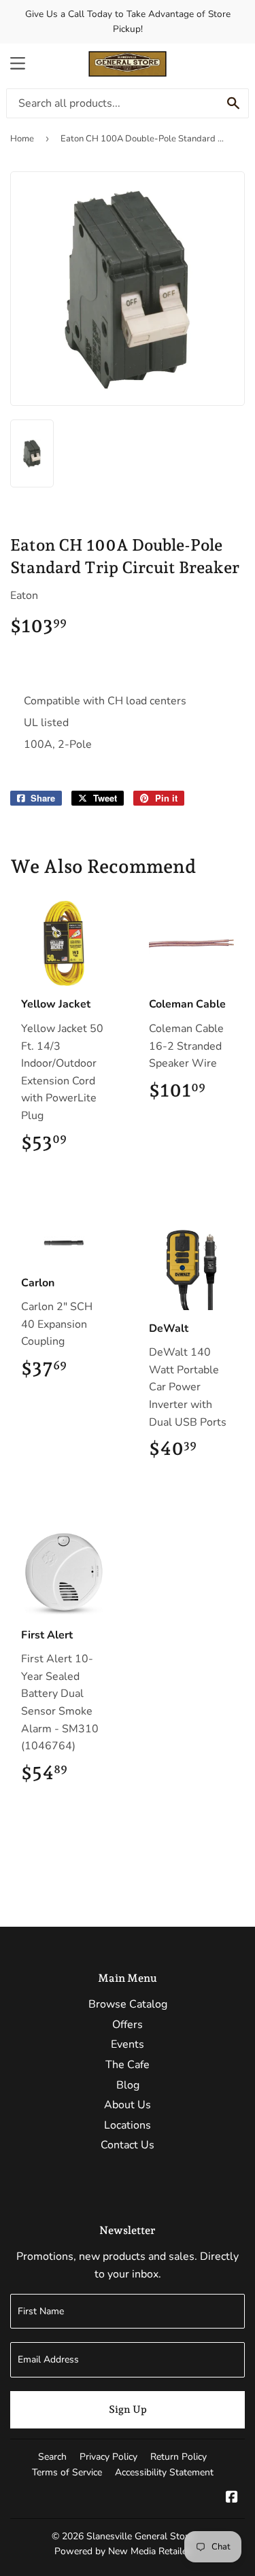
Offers (128, 2025)
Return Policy (178, 2457)
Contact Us (128, 2145)
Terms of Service (67, 2472)
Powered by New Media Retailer (122, 2551)
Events (128, 2044)
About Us (128, 2105)
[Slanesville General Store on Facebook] (232, 2498)
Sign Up (128, 2409)
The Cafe (128, 2065)
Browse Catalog (128, 2004)
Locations (128, 2125)
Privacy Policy (108, 2457)
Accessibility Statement (164, 2472)
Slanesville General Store (140, 2536)
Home (22, 139)
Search (52, 2457)
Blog (128, 2085)
